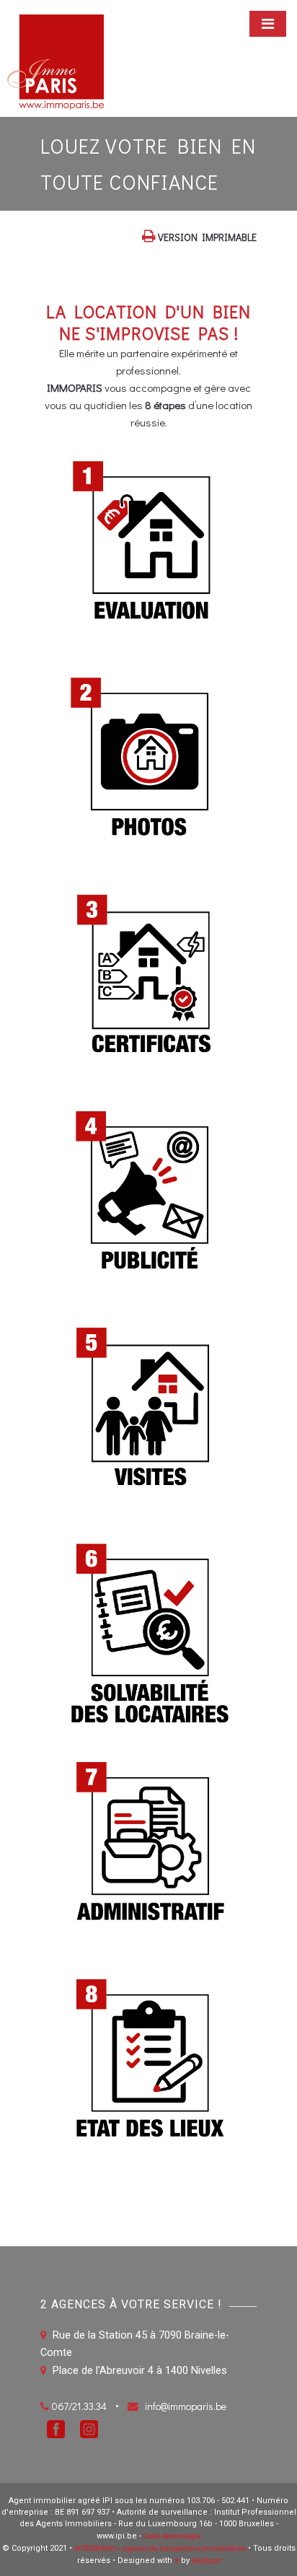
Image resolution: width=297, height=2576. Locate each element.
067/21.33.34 (79, 2406)
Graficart (206, 2560)
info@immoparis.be (186, 2406)
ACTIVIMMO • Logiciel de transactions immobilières (160, 2547)
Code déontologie (172, 2535)
